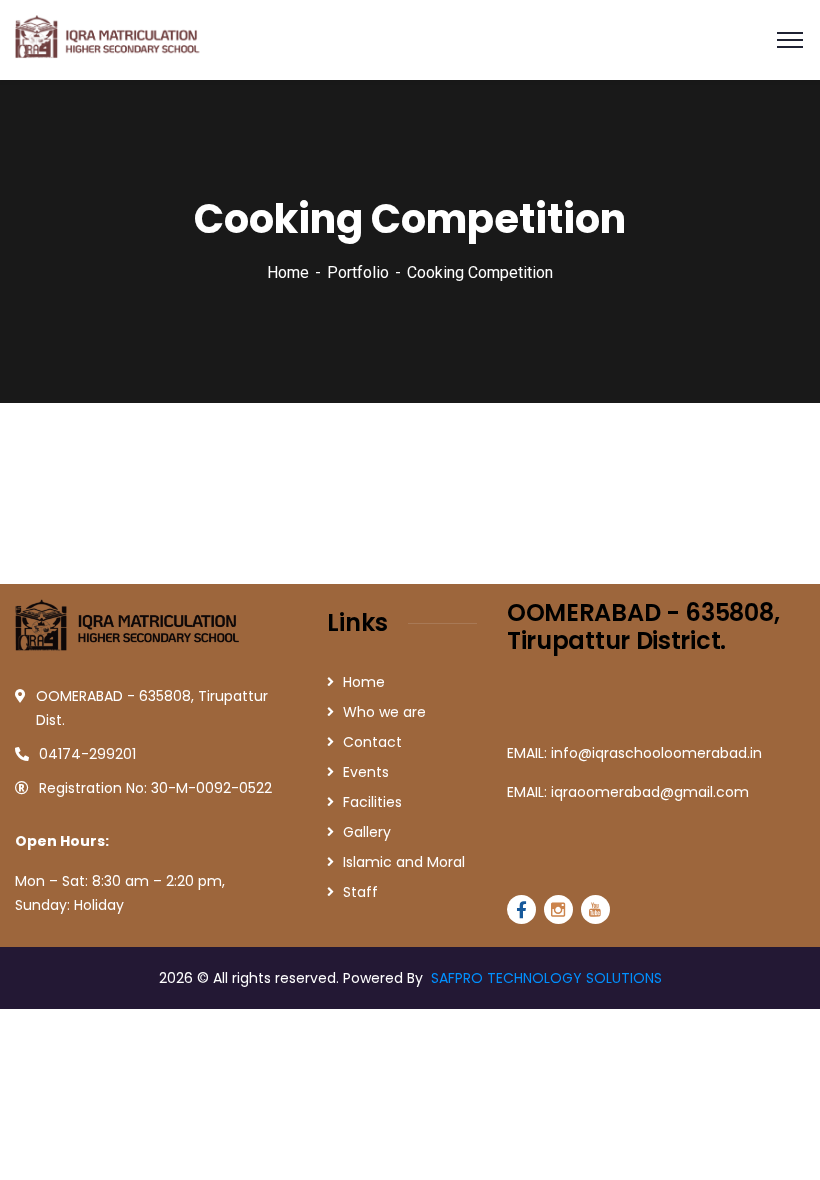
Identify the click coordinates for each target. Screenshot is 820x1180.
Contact (372, 742)
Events (366, 772)
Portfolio (358, 272)
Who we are (384, 712)
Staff (360, 892)
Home (288, 272)
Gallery (367, 832)
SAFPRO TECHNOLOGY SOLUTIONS (546, 978)
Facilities (372, 802)
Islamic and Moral (404, 862)
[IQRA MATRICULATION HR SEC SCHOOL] (109, 38)
